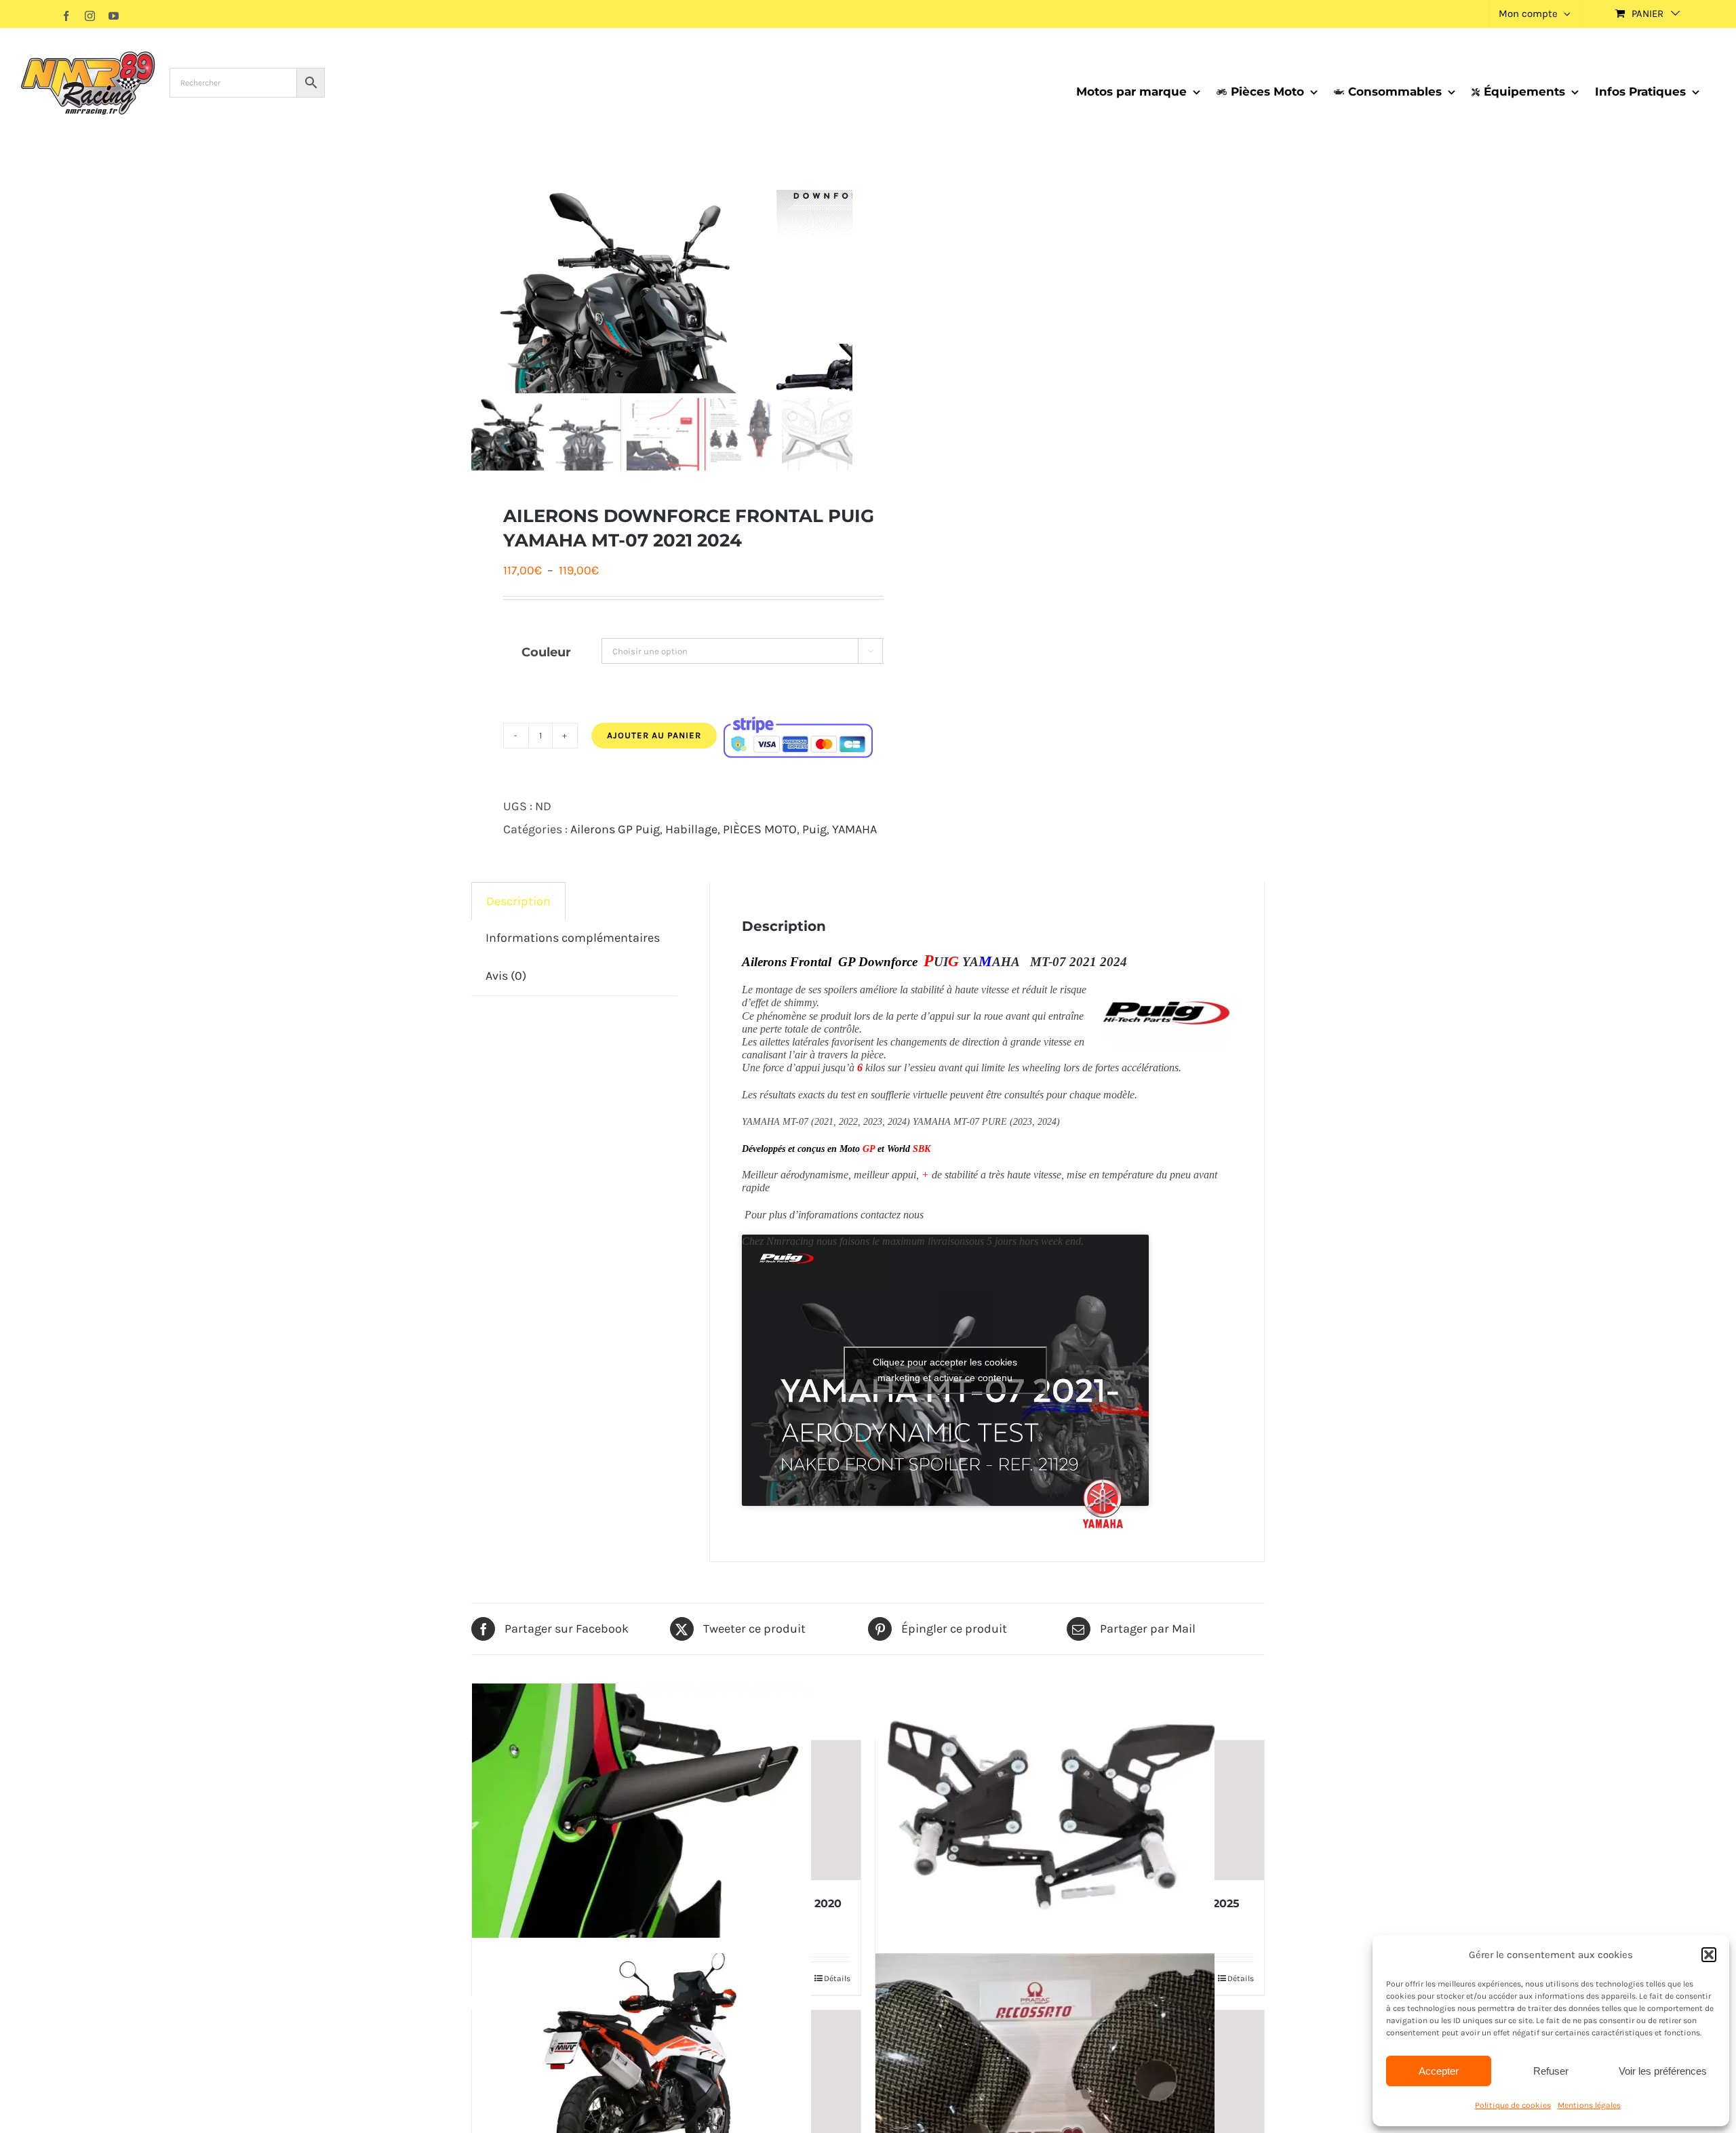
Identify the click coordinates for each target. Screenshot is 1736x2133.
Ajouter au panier (654, 735)
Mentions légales (1589, 2105)
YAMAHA (854, 829)
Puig (814, 829)
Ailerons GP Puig (615, 829)
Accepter (1439, 2071)
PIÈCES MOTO (760, 829)
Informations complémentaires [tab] (573, 938)
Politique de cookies (1513, 2105)
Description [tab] (518, 901)
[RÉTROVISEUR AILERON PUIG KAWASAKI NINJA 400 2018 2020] (666, 1811)
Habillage (691, 829)
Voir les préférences (1663, 2071)
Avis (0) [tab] (506, 976)
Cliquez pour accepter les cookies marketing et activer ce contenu (945, 1370)
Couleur (546, 652)
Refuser (1551, 2071)
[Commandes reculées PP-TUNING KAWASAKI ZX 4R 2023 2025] (1070, 1811)
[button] (1709, 1955)
